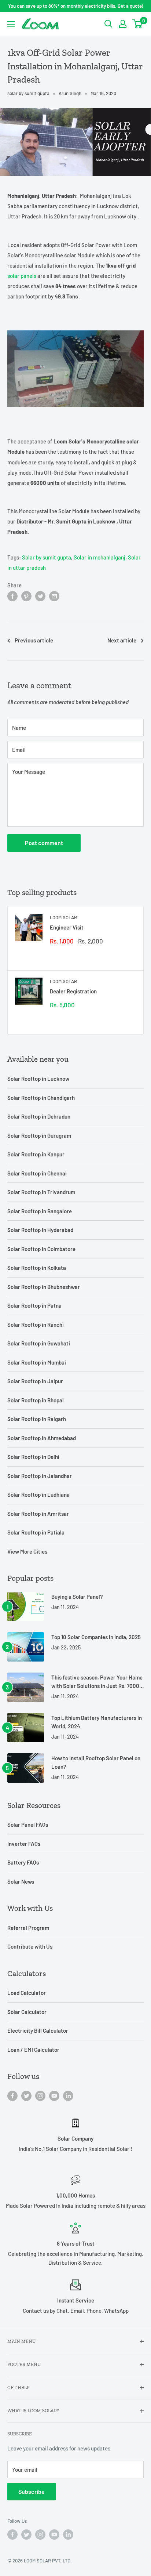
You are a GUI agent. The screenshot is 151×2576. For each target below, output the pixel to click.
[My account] (123, 24)
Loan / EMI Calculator (33, 2050)
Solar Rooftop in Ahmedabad (42, 1438)
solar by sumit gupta (28, 93)
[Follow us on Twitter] (26, 2095)
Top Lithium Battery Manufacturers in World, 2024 (97, 1722)
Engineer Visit (67, 927)
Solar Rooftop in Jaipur (35, 1381)
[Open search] (108, 24)
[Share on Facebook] (12, 596)
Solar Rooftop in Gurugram (39, 1135)
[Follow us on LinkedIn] (68, 2095)
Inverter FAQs (24, 1844)
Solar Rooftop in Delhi (33, 1457)
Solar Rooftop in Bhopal (36, 1400)
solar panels (22, 276)
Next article (122, 640)
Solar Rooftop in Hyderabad (40, 1230)
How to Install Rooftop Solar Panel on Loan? (96, 1762)
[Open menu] (11, 24)
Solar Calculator (27, 2012)
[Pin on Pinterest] (26, 596)
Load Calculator (27, 1993)
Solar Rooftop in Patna (34, 1305)
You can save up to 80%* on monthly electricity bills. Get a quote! (76, 6)
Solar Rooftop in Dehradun (39, 1116)
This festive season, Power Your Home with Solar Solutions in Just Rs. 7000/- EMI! (97, 1682)
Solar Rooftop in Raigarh (37, 1419)
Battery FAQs (23, 1862)
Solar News (21, 1881)
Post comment (44, 843)
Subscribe (32, 2491)
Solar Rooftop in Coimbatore (41, 1249)
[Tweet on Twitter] (40, 596)
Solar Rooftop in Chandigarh (41, 1098)
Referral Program (28, 1928)
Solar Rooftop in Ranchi (36, 1325)
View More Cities (27, 1551)
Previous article (34, 640)
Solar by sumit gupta (47, 557)
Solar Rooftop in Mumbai (37, 1362)
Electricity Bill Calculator (38, 2030)
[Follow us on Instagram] (40, 2095)
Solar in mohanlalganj (100, 557)
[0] (138, 24)
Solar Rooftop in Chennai (37, 1173)
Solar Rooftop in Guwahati (39, 1343)
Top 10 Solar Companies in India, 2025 (96, 1637)
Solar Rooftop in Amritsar (38, 1514)
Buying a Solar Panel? (77, 1597)
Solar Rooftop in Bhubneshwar (44, 1287)
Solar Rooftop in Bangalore (40, 1211)
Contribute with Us (30, 1946)
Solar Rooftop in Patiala (36, 1532)
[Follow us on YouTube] (54, 2095)
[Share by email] (54, 596)
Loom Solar (63, 917)
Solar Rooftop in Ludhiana (38, 1494)
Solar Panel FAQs (28, 1825)
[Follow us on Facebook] (12, 2095)
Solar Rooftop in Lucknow (38, 1079)
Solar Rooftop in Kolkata (37, 1268)
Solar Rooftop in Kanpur (36, 1154)
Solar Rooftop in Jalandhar (40, 1476)
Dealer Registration (73, 991)
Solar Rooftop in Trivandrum (41, 1192)
